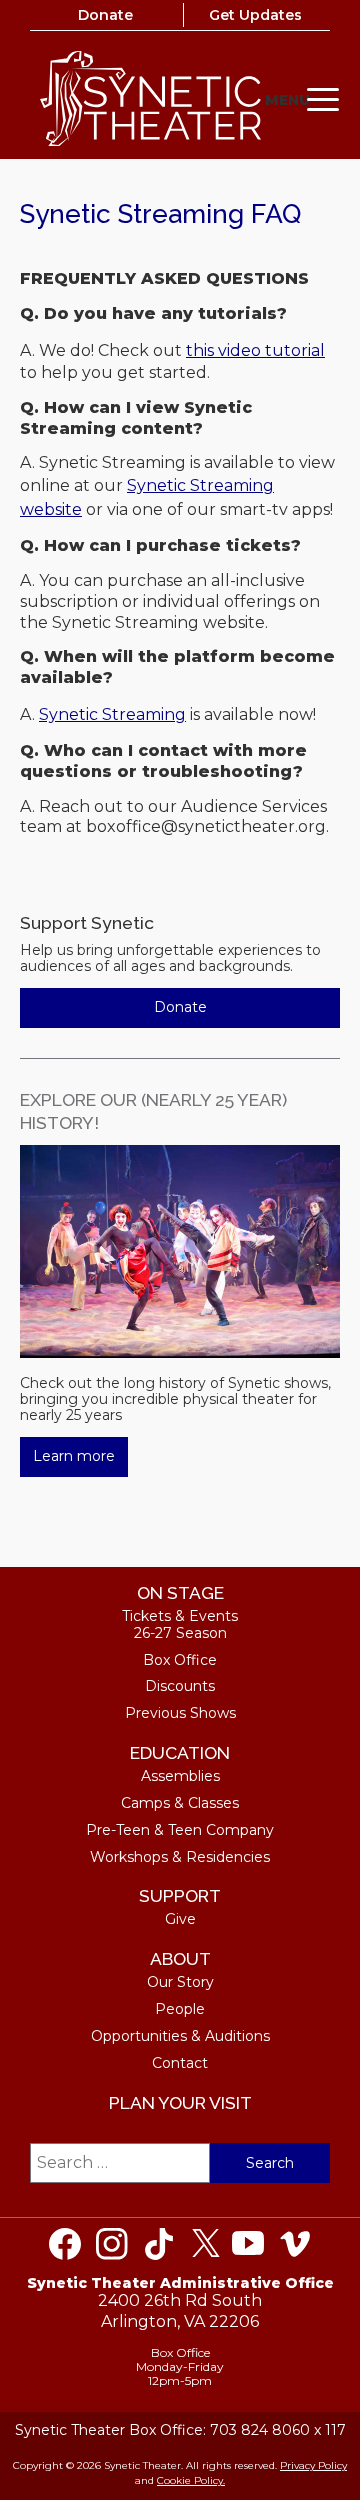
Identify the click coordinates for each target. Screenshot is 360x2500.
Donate (105, 15)
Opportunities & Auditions (180, 2036)
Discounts (180, 1686)
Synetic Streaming (112, 714)
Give (180, 1919)
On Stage (180, 1592)
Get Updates (255, 15)
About (180, 1958)
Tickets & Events (180, 1616)
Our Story (180, 1982)
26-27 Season (180, 1633)
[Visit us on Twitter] (206, 2244)
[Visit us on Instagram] (112, 2244)
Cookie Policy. (191, 2480)
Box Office (180, 1660)
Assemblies (180, 1776)
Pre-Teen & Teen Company (180, 1830)
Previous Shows (180, 1713)
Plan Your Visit (180, 2102)
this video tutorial (255, 350)
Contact (180, 2063)
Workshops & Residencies (180, 1857)
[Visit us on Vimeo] (295, 2244)
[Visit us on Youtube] (248, 2244)
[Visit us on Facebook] (65, 2244)
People (180, 2009)
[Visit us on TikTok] (159, 2244)
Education (180, 1752)
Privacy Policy (313, 2465)
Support (180, 1895)
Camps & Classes (180, 1803)
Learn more (74, 1456)
